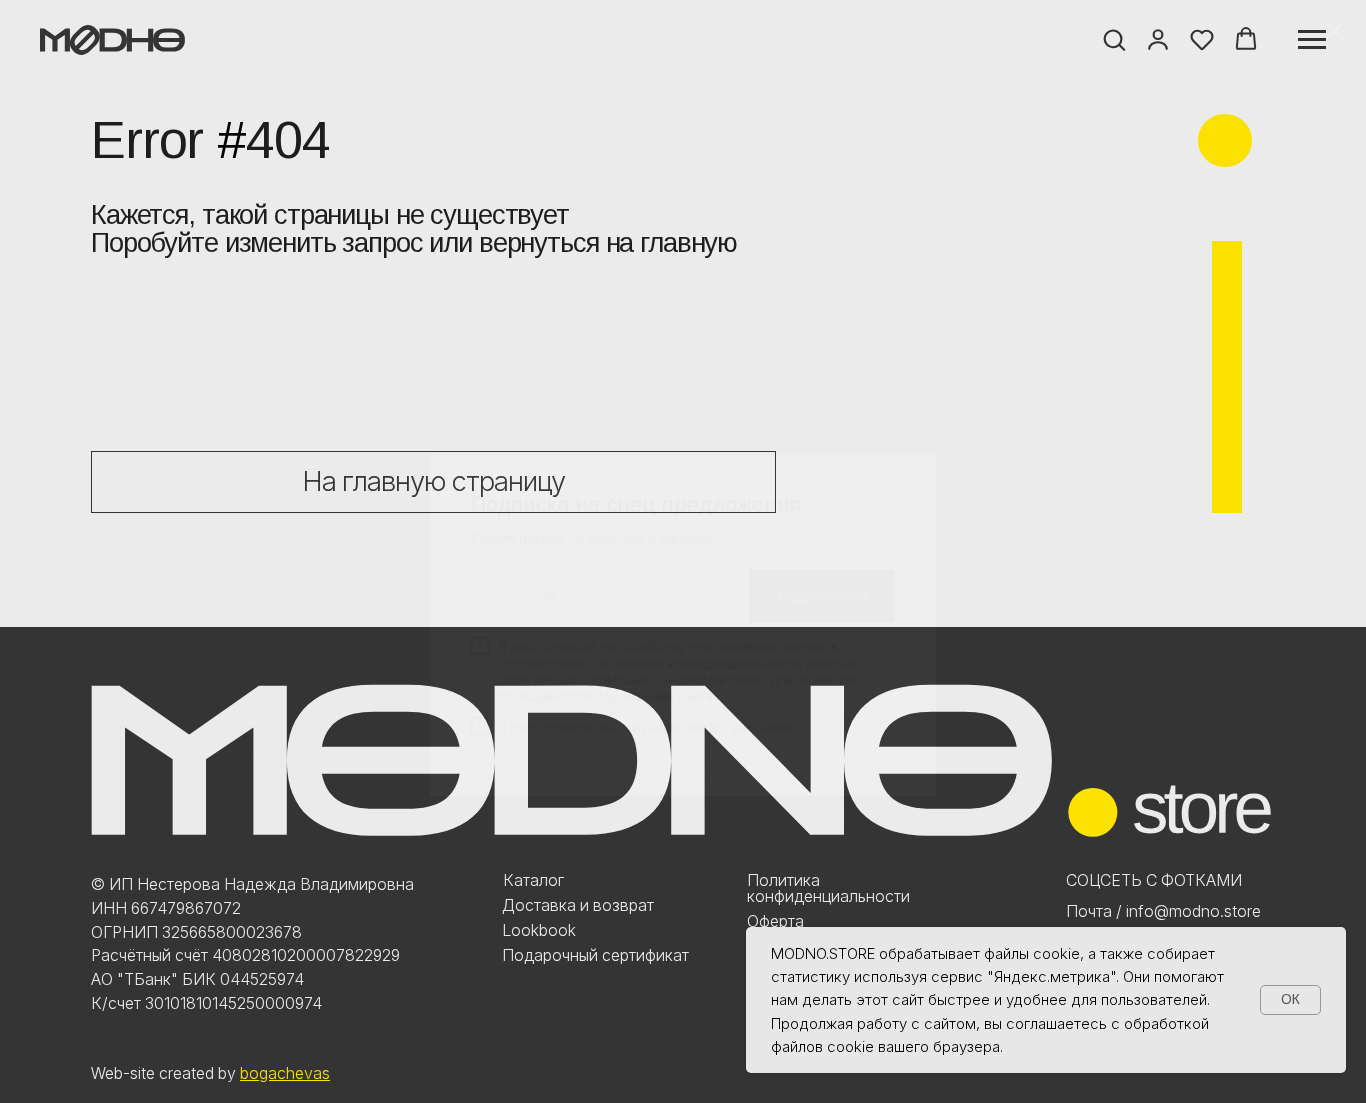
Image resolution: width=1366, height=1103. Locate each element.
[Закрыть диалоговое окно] (1334, 31)
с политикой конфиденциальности (695, 592)
